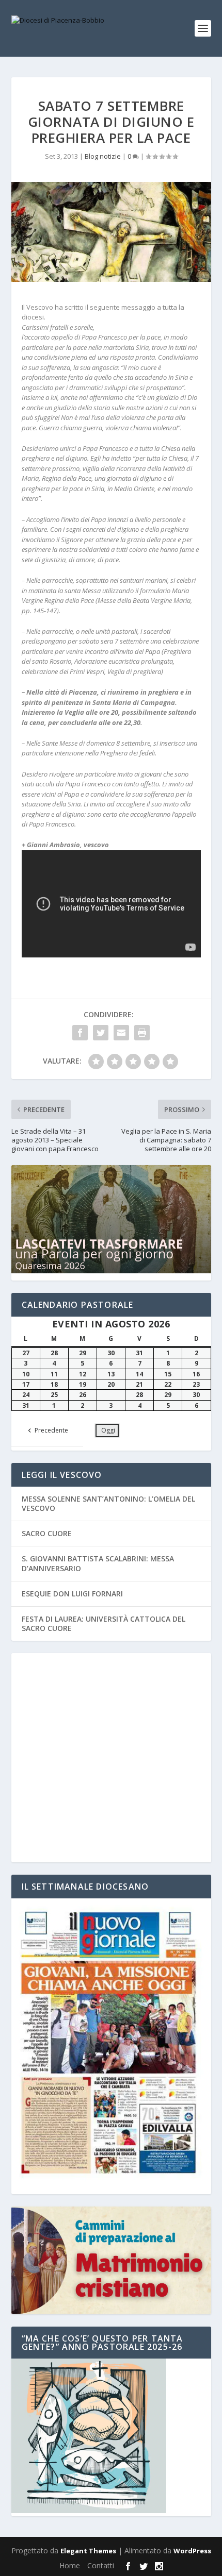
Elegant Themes (88, 2551)
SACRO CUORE (47, 1533)
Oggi (108, 1430)
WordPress (192, 2551)
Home (70, 2565)
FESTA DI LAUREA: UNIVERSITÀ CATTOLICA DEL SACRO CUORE (104, 1623)
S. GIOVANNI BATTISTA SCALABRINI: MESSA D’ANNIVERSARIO (98, 1563)
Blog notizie (103, 156)
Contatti (101, 2565)
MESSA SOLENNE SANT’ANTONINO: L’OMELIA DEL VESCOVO (108, 1503)
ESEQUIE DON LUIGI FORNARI (72, 1594)
